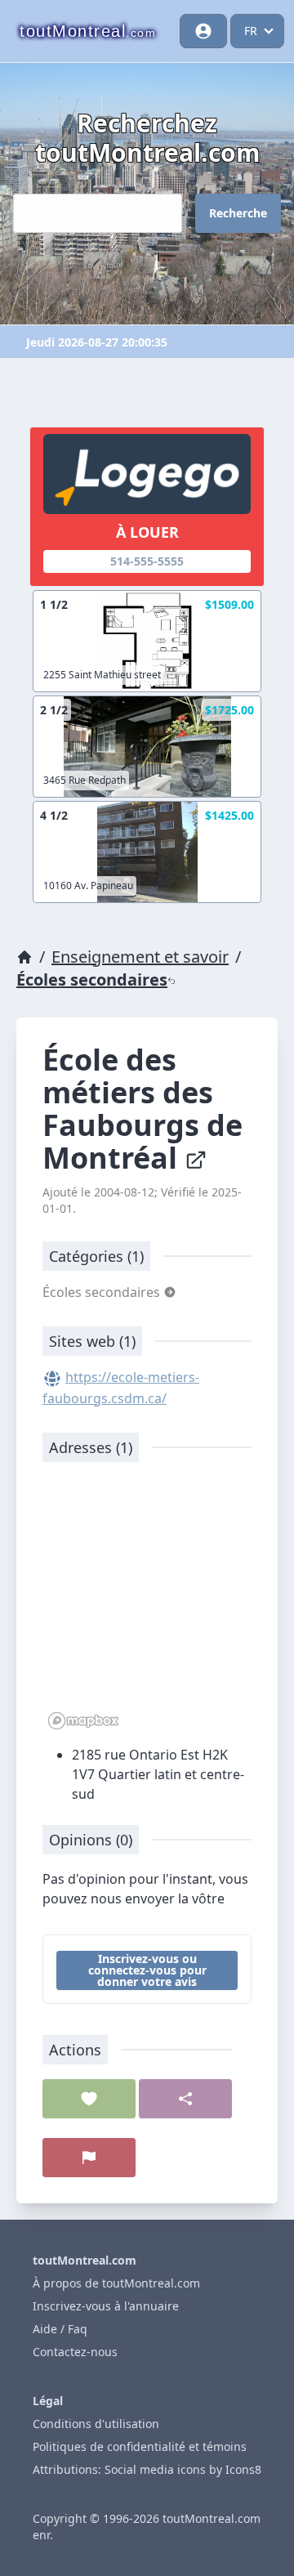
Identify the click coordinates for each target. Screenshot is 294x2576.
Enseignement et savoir (140, 957)
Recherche (238, 213)
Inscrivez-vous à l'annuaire (106, 2306)
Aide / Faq (60, 2329)
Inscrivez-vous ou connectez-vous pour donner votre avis (147, 1970)
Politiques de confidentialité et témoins (140, 2446)
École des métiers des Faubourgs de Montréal (143, 1109)
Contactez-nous (75, 2352)
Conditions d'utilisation (96, 2424)
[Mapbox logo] (83, 1721)
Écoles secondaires (92, 979)
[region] (147, 1604)
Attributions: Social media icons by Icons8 (147, 2469)
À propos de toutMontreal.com (116, 2283)
